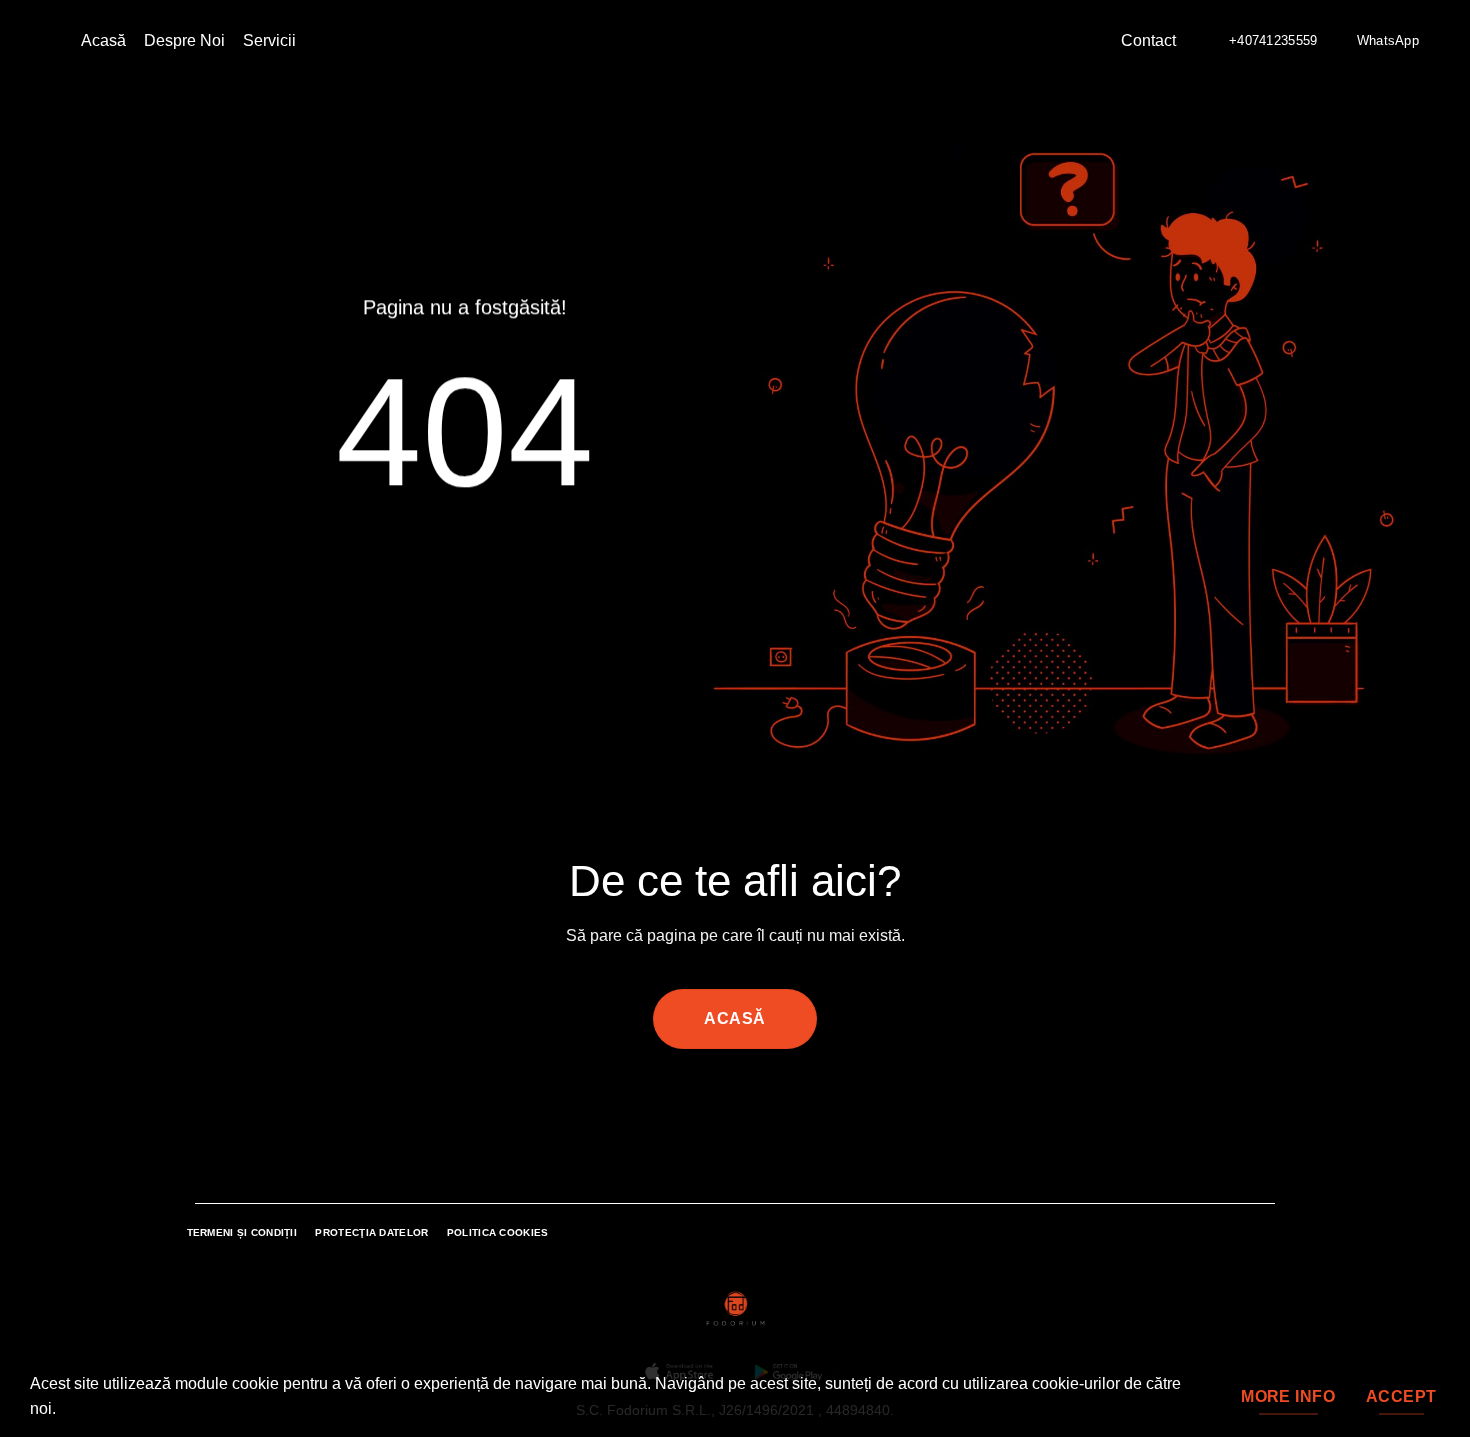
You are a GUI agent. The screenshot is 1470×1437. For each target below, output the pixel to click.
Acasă (103, 40)
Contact (1148, 40)
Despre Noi (184, 40)
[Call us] (747, 1108)
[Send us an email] (723, 1108)
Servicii (269, 40)
